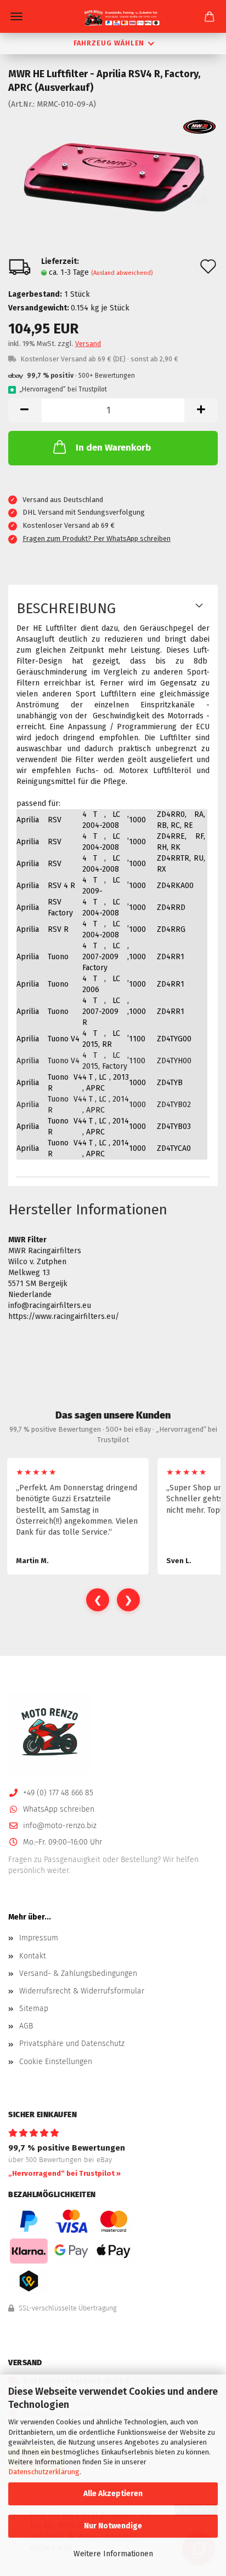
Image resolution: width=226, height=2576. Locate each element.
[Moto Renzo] (113, 18)
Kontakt (33, 1956)
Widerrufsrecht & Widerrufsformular (82, 1991)
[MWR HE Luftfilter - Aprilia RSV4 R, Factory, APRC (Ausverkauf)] (113, 176)
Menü (16, 16)
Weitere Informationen (113, 2554)
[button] (25, 410)
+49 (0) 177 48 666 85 (58, 1793)
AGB (26, 2026)
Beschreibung (66, 609)
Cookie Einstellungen (56, 2062)
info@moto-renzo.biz (60, 1826)
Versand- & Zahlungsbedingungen (78, 1973)
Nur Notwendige (113, 2526)
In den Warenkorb (113, 448)
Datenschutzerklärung (44, 2472)
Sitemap (34, 2009)
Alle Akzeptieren (113, 2494)
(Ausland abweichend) (122, 273)
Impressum (39, 1938)
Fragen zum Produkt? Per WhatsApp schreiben (97, 538)
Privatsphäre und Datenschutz (72, 2044)
